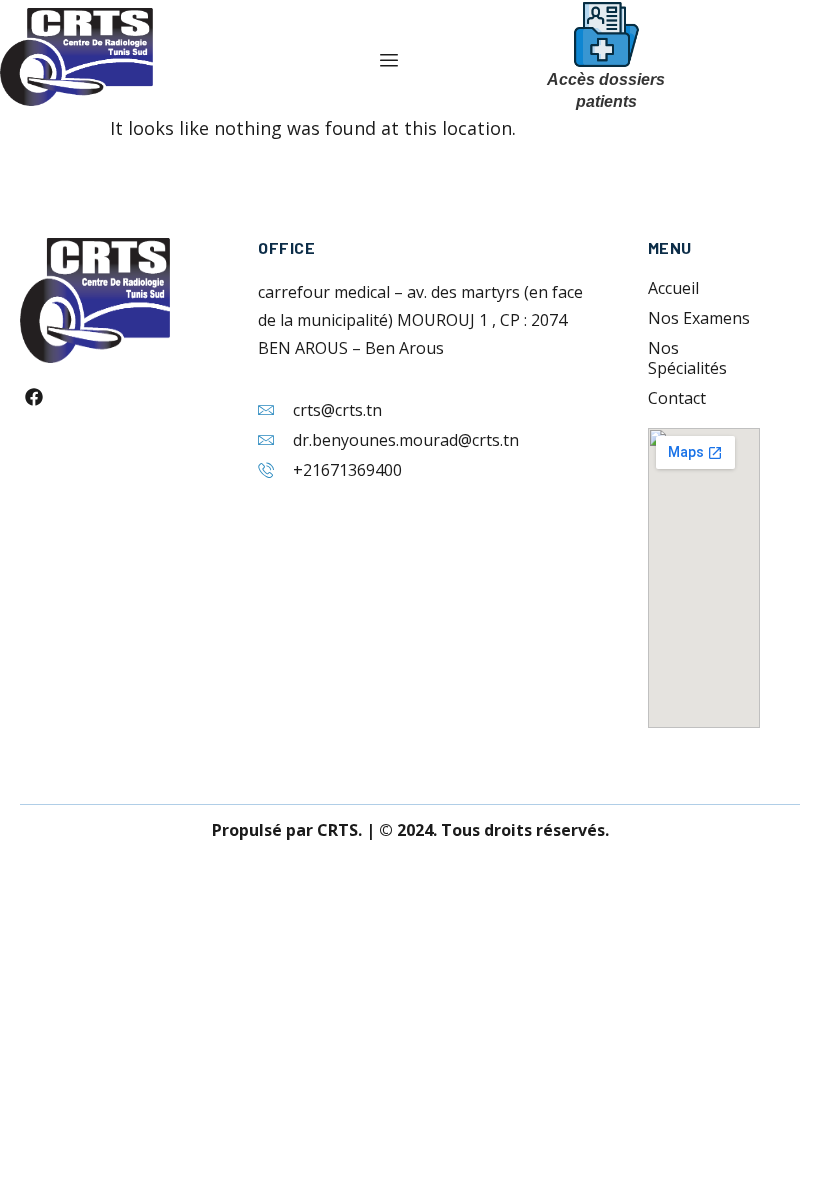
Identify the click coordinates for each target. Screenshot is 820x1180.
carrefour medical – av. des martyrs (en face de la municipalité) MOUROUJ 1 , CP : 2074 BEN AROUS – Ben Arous (420, 320)
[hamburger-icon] (388, 61)
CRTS (337, 830)
